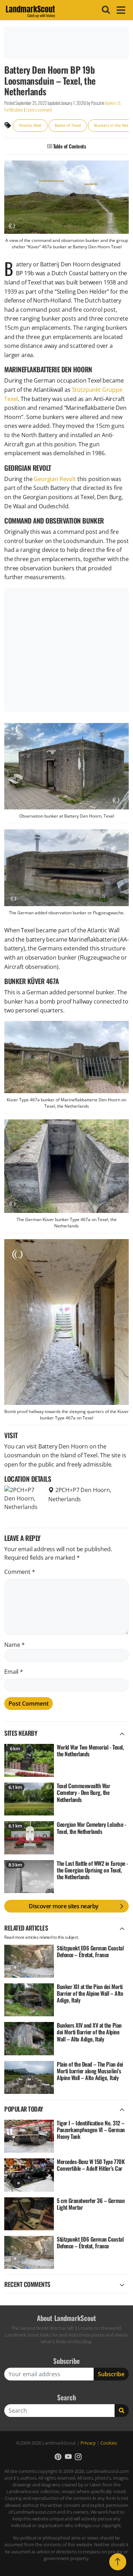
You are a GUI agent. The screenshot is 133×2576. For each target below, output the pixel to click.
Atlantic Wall (30, 125)
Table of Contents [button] (69, 146)
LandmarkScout (30, 10)
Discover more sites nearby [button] (64, 1906)
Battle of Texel (68, 125)
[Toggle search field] (105, 10)
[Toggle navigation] (120, 10)
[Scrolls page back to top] (118, 2562)
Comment (20, 1572)
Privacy (88, 2443)
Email (14, 1672)
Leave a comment (39, 110)
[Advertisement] (66, 43)
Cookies (109, 2443)
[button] (58, 2457)
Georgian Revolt (55, 479)
